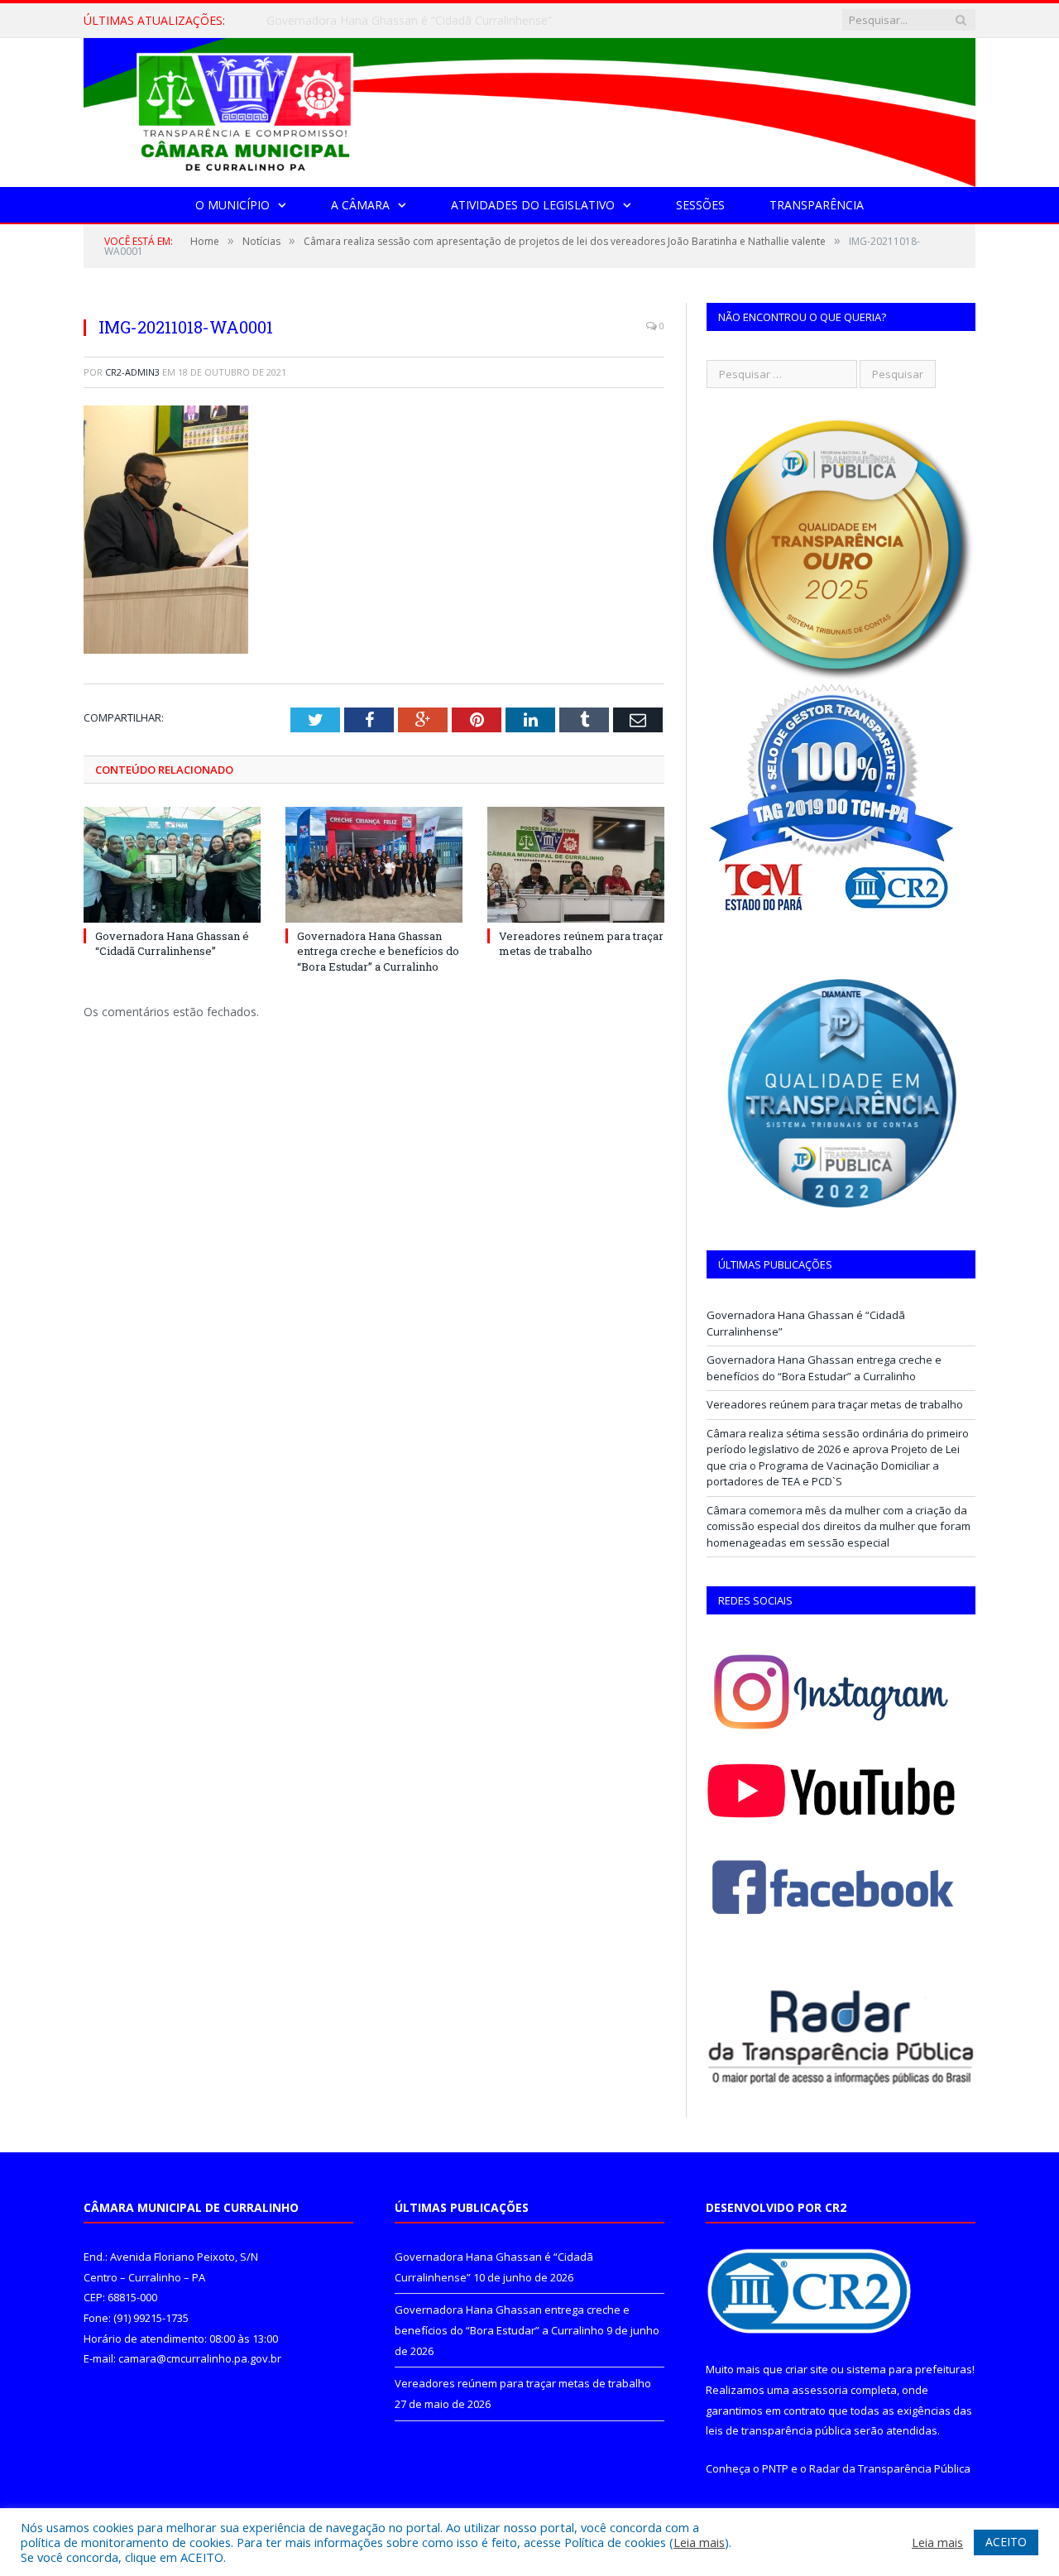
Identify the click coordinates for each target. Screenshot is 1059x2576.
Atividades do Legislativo (533, 205)
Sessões (700, 205)
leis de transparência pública (779, 2430)
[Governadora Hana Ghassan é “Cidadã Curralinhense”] (172, 865)
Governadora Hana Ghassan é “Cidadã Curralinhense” (172, 943)
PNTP (775, 2468)
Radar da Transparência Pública (890, 2468)
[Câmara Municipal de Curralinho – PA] (529, 109)
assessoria (820, 2390)
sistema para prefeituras (909, 2369)
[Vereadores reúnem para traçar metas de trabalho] (576, 865)
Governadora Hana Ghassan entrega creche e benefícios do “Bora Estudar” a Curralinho (457, 21)
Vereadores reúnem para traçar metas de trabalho (581, 943)
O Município (232, 205)
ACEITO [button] (1006, 2542)
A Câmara (360, 205)
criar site (807, 2369)
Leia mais (699, 2542)
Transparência (817, 205)
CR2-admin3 (132, 372)
